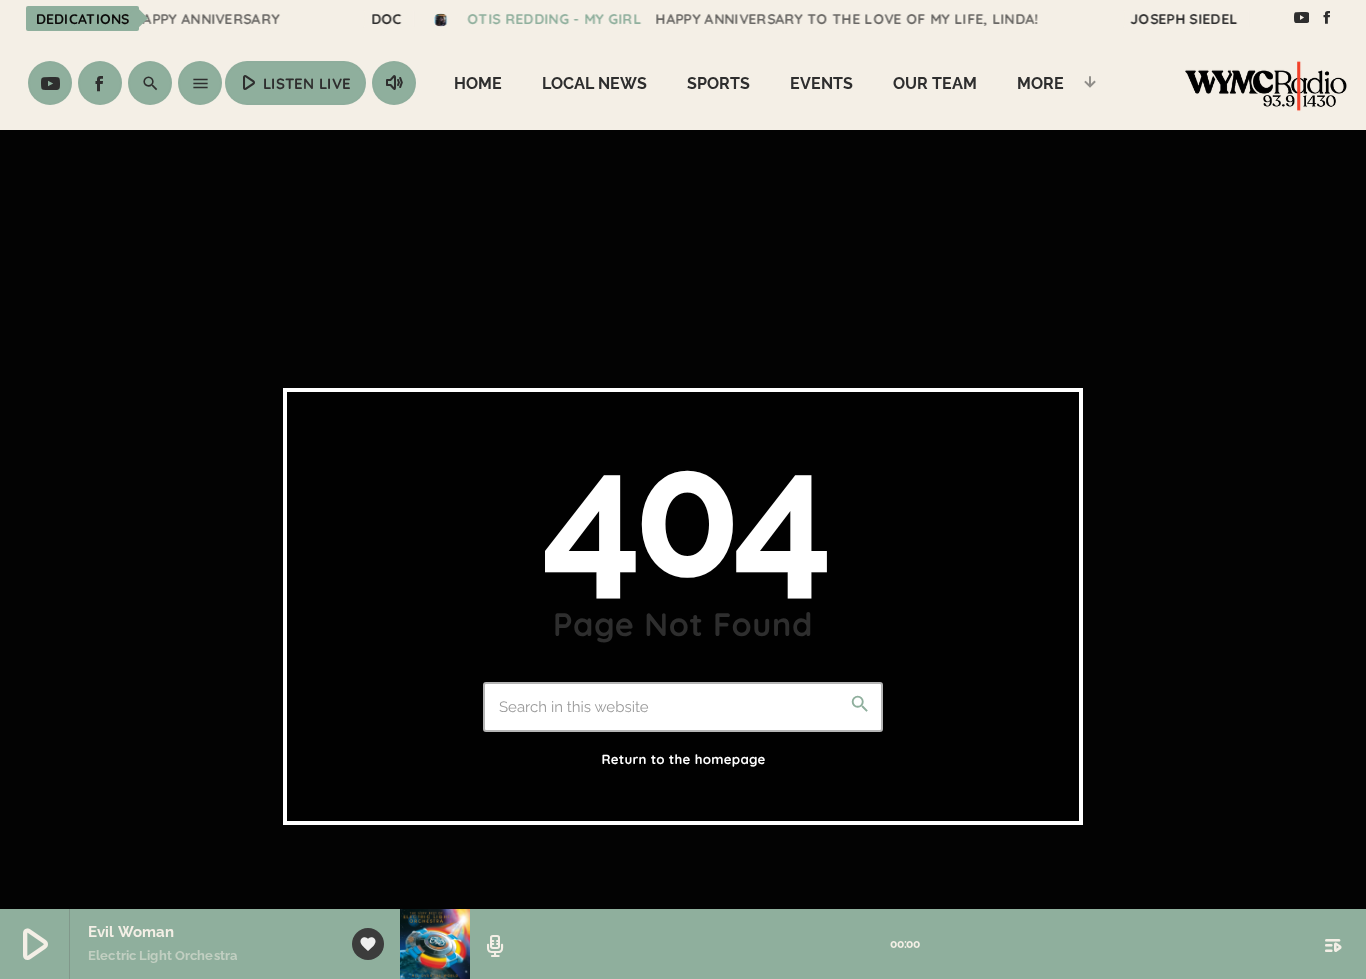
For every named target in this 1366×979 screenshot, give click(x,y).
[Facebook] (1327, 18)
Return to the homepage (683, 760)
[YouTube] (1301, 18)
